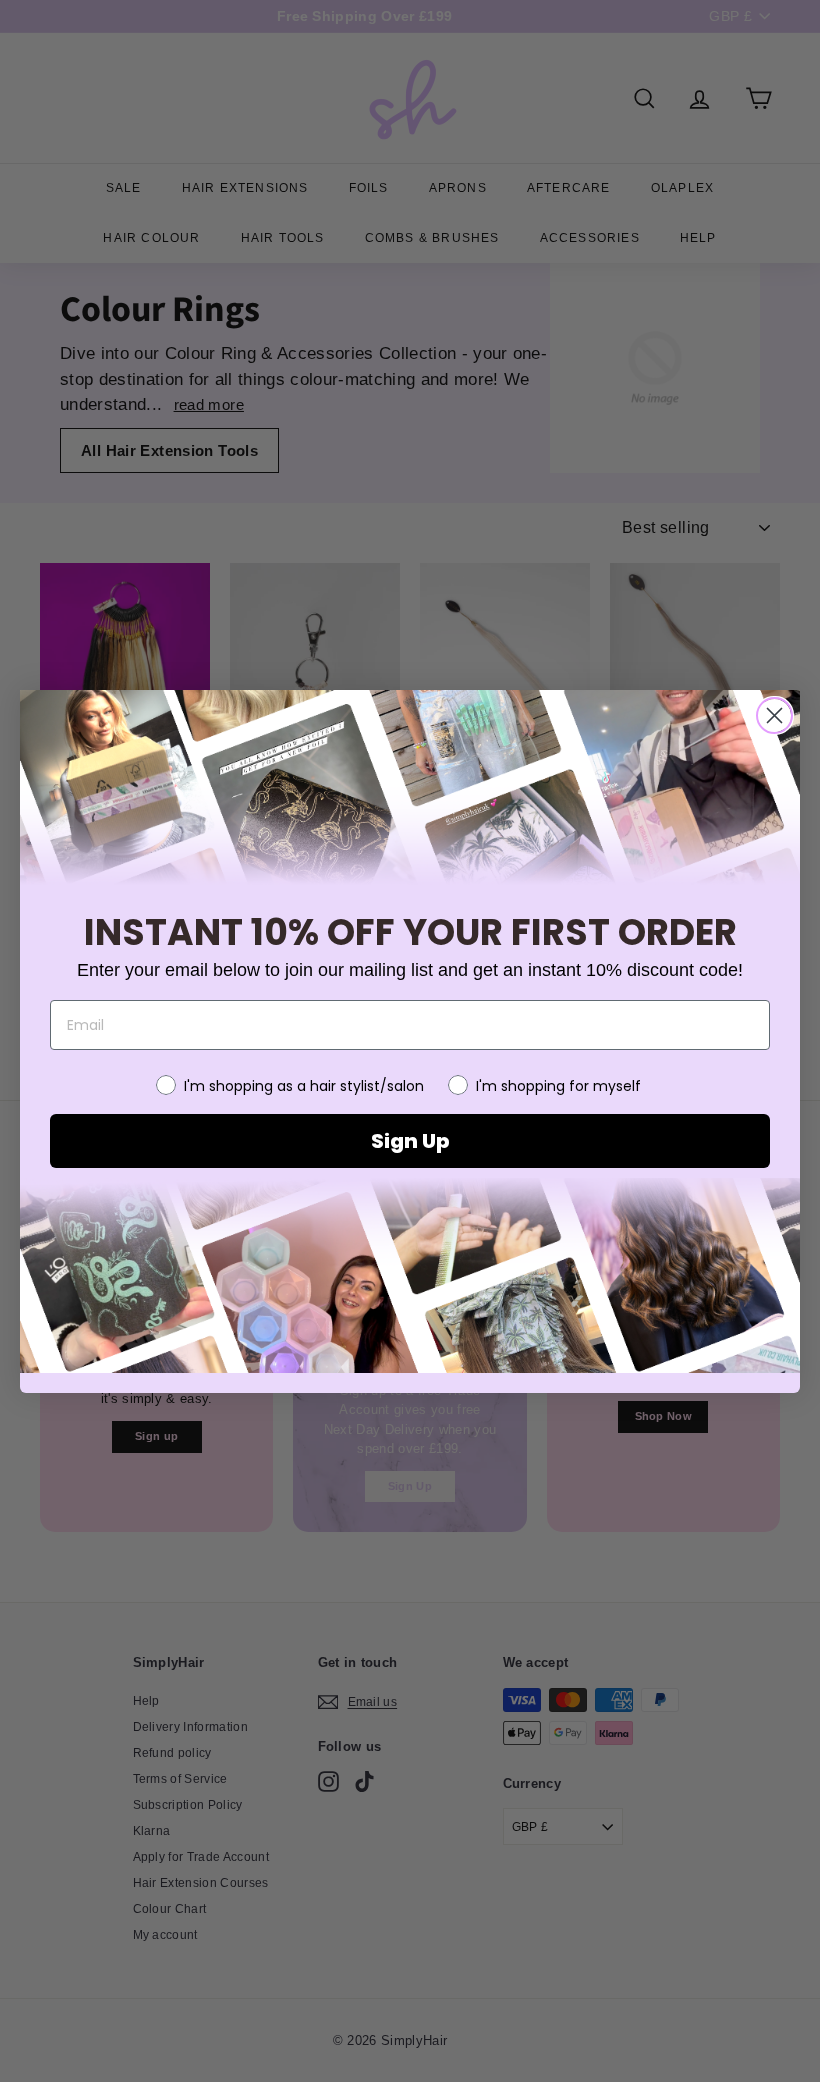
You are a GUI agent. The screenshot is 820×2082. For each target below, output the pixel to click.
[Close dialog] (774, 715)
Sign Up (410, 1141)
